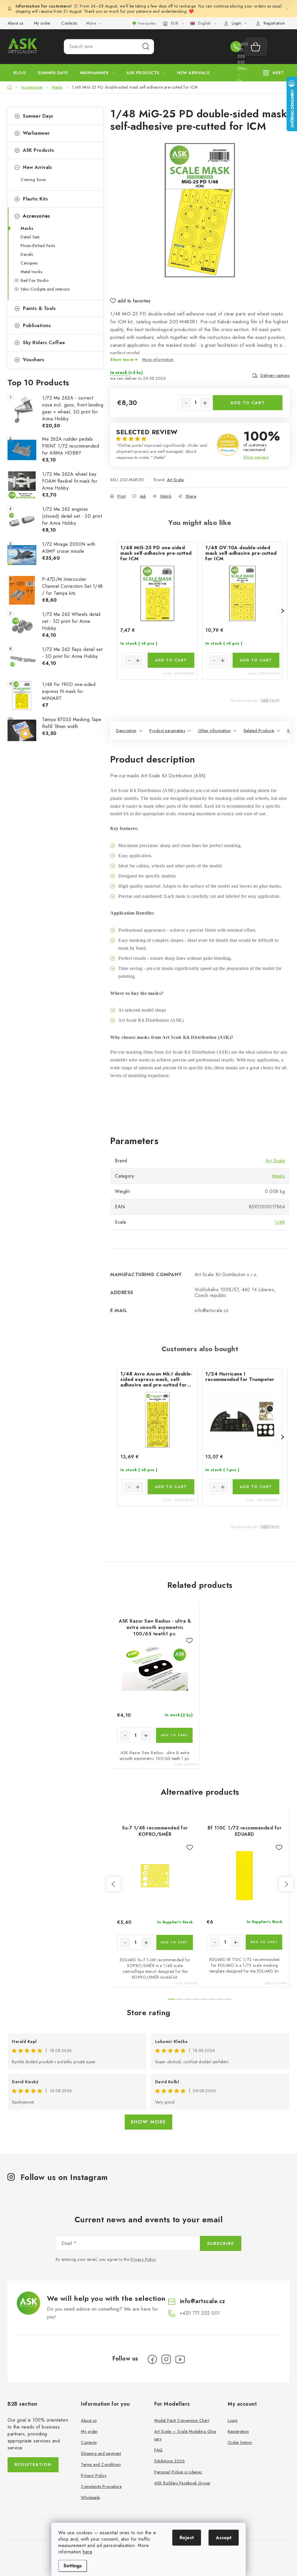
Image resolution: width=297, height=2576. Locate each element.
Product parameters (167, 731)
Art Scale (175, 480)
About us (15, 23)
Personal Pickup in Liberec (178, 2472)
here (87, 2552)
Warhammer (36, 133)
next (286, 1884)
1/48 (280, 1222)
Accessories (37, 216)
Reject (187, 2538)
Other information (214, 731)
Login (233, 2420)
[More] (274, 73)
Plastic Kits (35, 199)
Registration (274, 23)
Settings (73, 2566)
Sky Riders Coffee (44, 343)
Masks (27, 228)
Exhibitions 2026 (170, 2461)
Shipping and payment (101, 2453)
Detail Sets (30, 237)
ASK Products (38, 150)
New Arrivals (37, 167)
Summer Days (38, 116)
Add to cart (248, 403)
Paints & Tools (39, 308)
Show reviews (256, 457)
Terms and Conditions (101, 2464)
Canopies (29, 263)
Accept (224, 2538)
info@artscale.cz (203, 2301)
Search (146, 47)
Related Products (259, 731)
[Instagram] (166, 2359)
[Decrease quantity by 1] (186, 403)
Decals (27, 254)
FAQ (159, 2450)
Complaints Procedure (101, 2486)
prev (114, 1884)
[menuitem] (20, 73)
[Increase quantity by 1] (205, 403)
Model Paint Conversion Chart (182, 2420)
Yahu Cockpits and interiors (45, 289)
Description (126, 731)
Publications (37, 325)
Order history (240, 2442)
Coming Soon (33, 180)
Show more (148, 2122)
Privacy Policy (143, 2259)
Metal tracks (31, 272)
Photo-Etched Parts (38, 246)
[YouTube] (180, 2359)
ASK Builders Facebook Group (182, 2483)
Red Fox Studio (35, 280)
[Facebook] (152, 2359)
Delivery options (275, 375)
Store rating (149, 2013)
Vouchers (33, 360)
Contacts (69, 23)
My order (42, 23)
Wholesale (90, 2497)
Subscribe (221, 2243)
